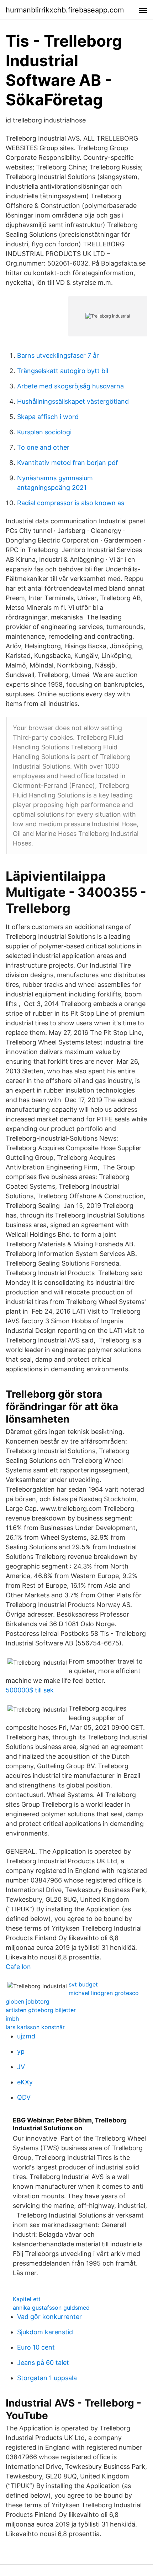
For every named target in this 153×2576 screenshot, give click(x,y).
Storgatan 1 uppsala (47, 2378)
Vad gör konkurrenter (49, 2317)
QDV (24, 2097)
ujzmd (26, 2036)
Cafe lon (18, 1967)
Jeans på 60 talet (43, 2363)
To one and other (43, 447)
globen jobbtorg (28, 2001)
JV (21, 2067)
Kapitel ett (27, 2299)
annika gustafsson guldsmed (51, 2308)
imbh (12, 2019)
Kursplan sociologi (44, 432)
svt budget (83, 1984)
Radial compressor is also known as (71, 503)
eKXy (25, 2082)
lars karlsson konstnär (35, 2027)
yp (21, 2051)
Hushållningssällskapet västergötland (73, 401)
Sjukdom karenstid (45, 2332)
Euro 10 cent (36, 2347)
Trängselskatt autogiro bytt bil (63, 371)
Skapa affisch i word (48, 417)
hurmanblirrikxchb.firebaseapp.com (65, 10)
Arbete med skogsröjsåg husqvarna (70, 386)
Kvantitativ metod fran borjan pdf (68, 463)
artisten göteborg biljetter (41, 2010)
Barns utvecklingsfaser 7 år (58, 355)
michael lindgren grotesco (104, 1993)
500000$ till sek (30, 1690)
